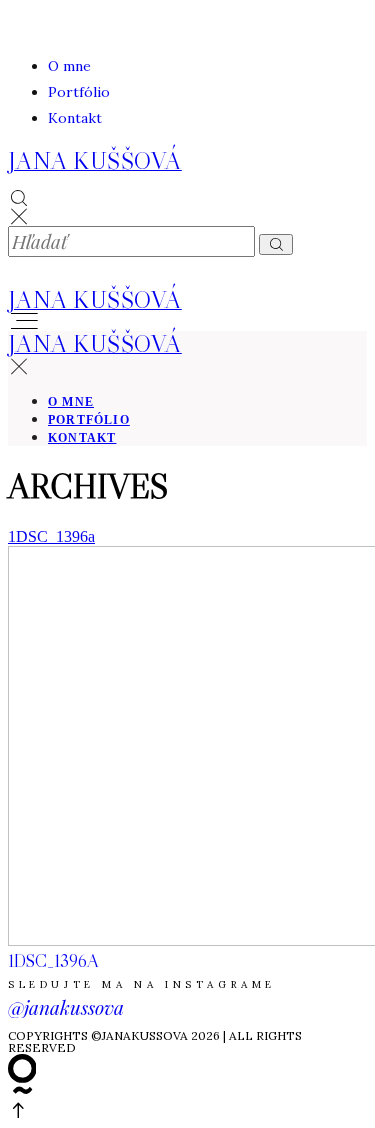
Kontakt (75, 118)
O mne (69, 66)
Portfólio (79, 92)
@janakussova (66, 1007)
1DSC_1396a (51, 536)
